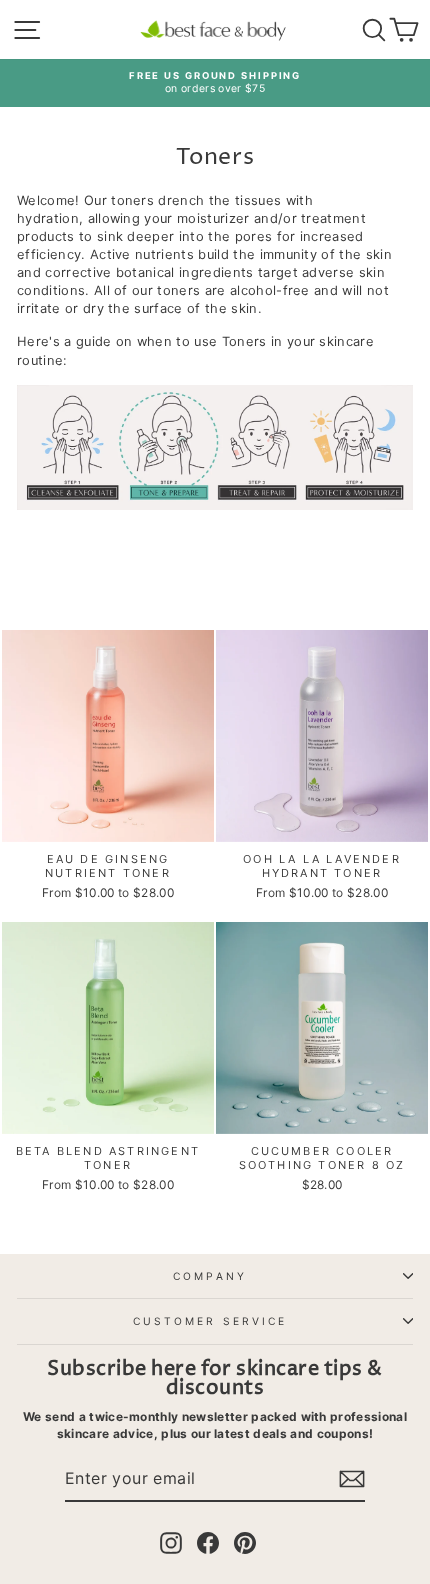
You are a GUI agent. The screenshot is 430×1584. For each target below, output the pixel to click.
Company (210, 1276)
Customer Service (210, 1321)
